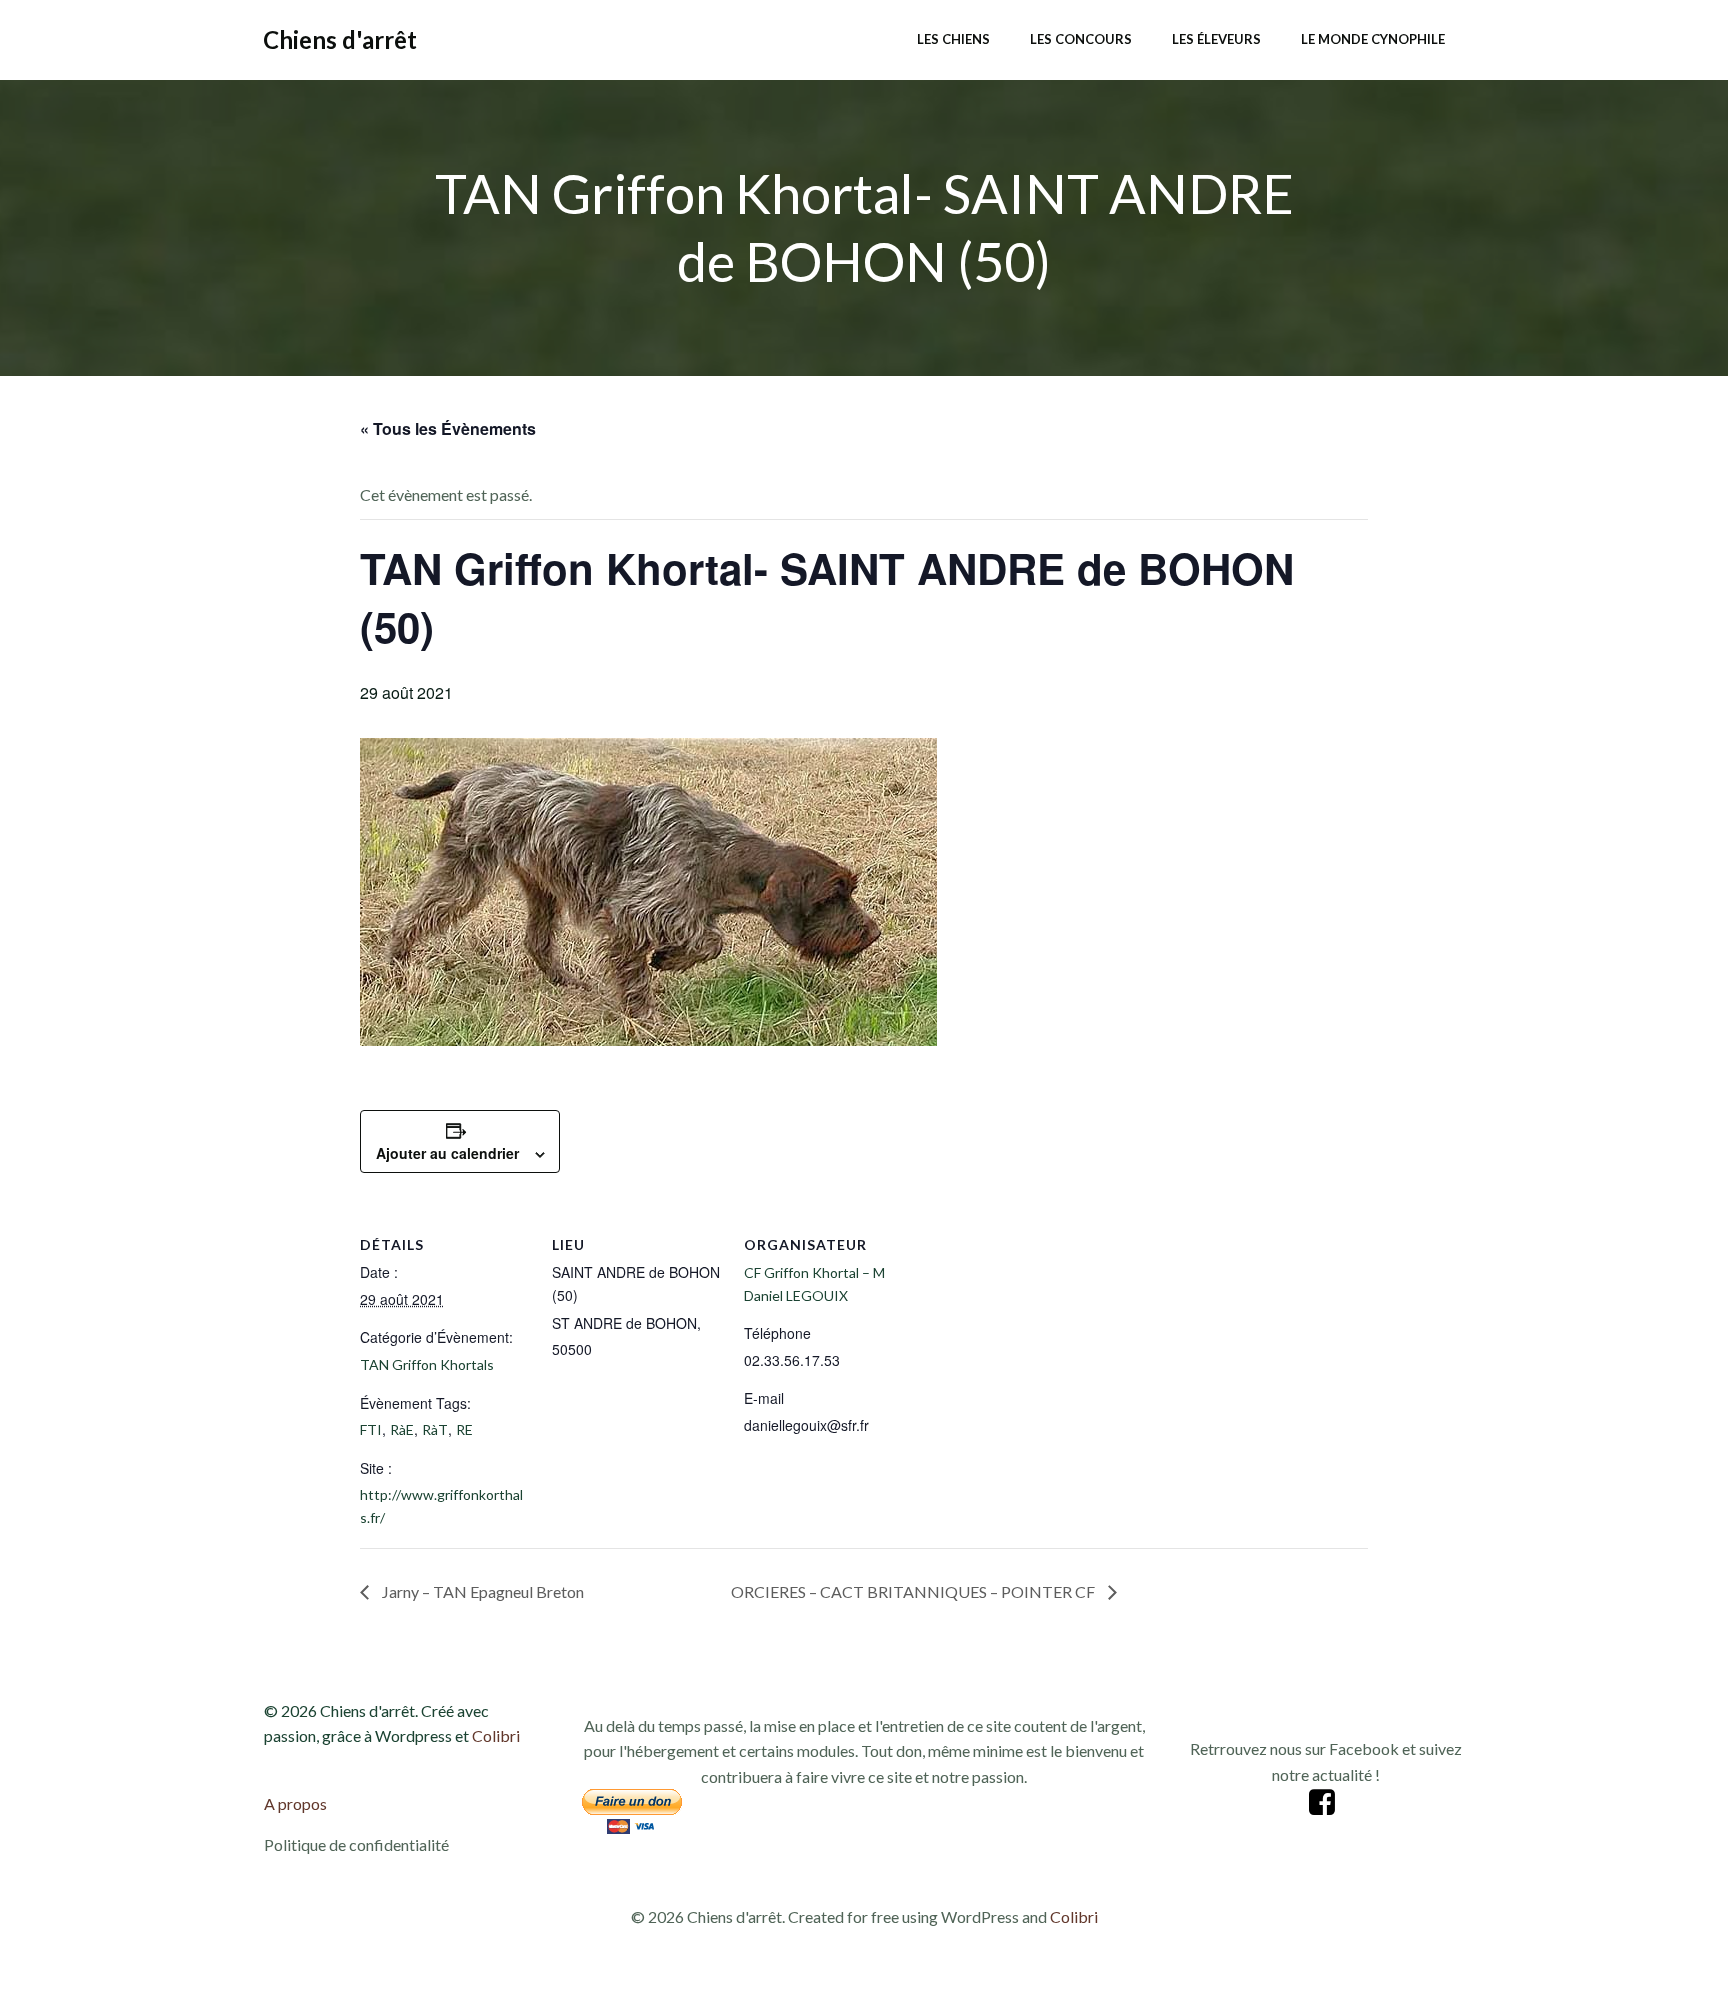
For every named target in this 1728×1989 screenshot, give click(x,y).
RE (464, 1429)
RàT (435, 1429)
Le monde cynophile (1373, 39)
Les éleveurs (1216, 39)
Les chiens (953, 39)
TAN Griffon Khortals (427, 1364)
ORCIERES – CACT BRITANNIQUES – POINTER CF (914, 1591)
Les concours (1081, 39)
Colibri (496, 1735)
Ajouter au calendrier (447, 1153)
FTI (371, 1429)
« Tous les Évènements (448, 428)
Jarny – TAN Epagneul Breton (481, 1591)
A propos (295, 1803)
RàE (402, 1429)
